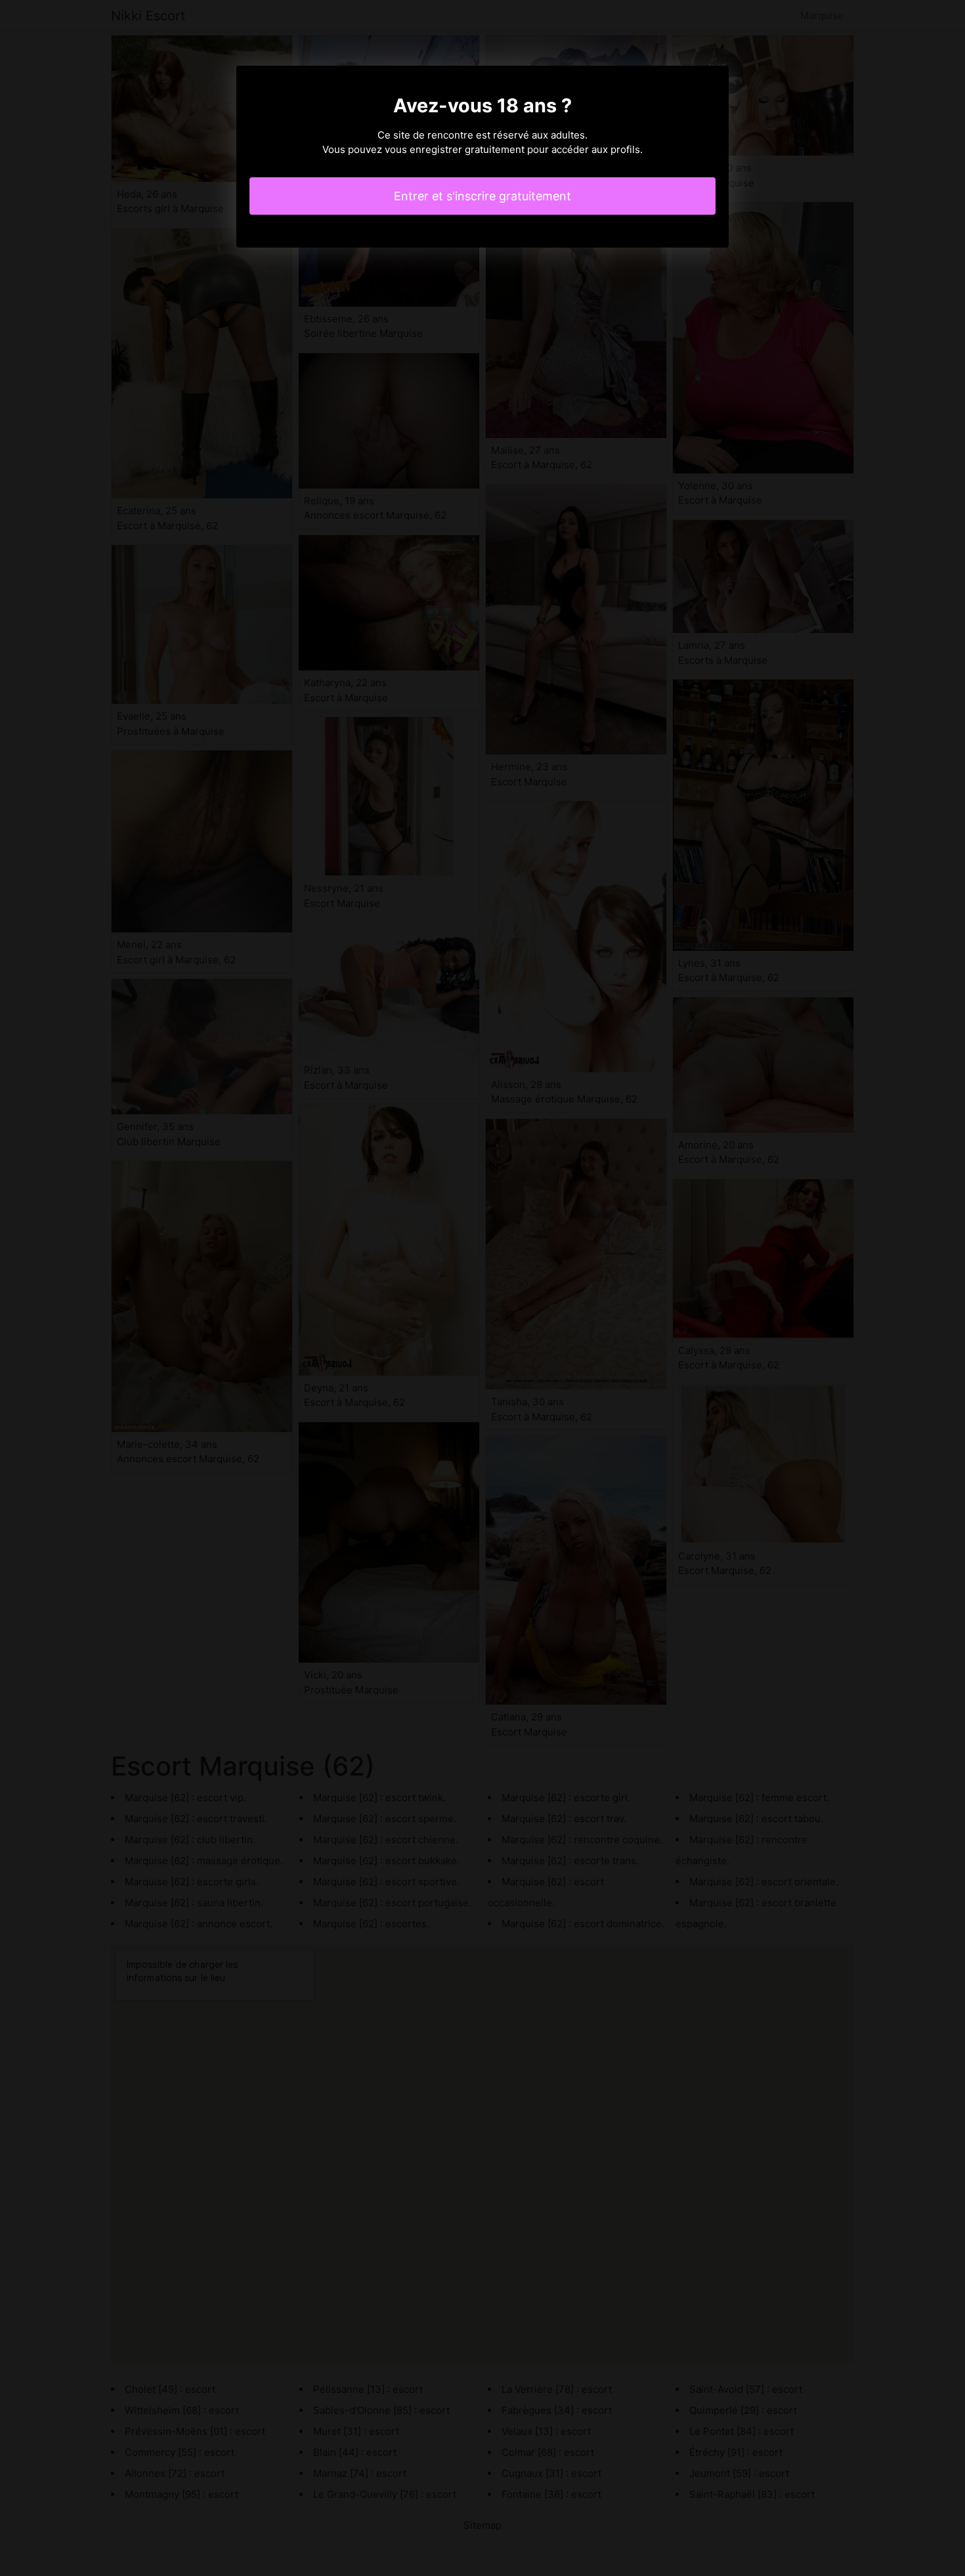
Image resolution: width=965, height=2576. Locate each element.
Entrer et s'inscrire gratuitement (482, 196)
